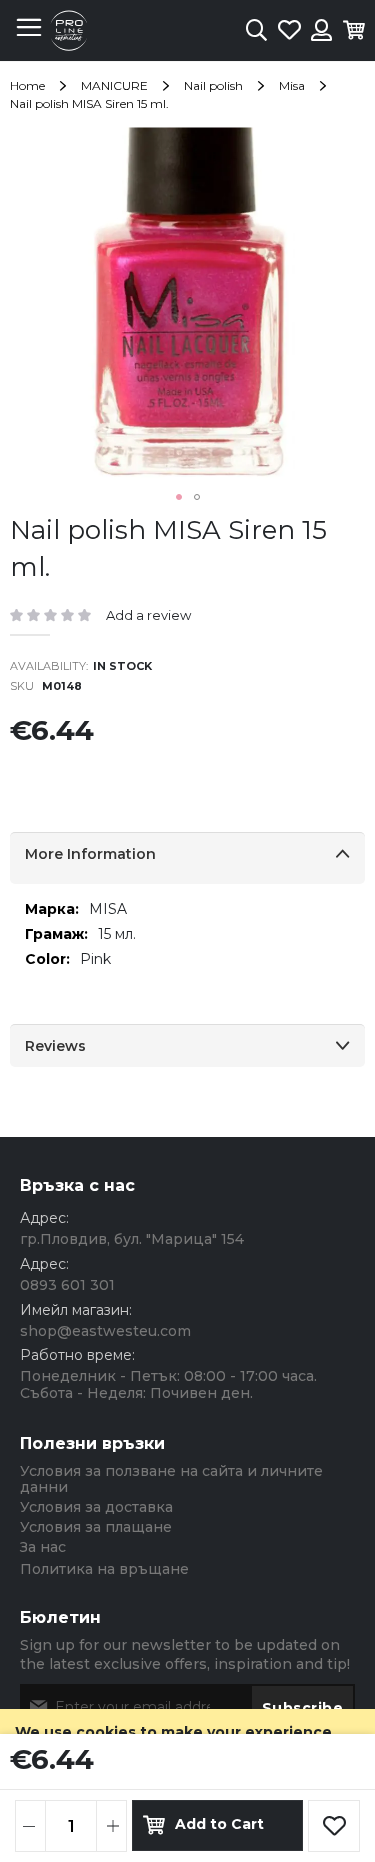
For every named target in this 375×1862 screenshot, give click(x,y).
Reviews (55, 1046)
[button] (179, 497)
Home (27, 85)
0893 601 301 (67, 1285)
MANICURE (114, 85)
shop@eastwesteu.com (105, 1331)
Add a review (148, 615)
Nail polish (213, 85)
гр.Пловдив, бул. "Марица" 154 (132, 1239)
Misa (292, 85)
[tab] (187, 858)
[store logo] (69, 30)
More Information (90, 854)
